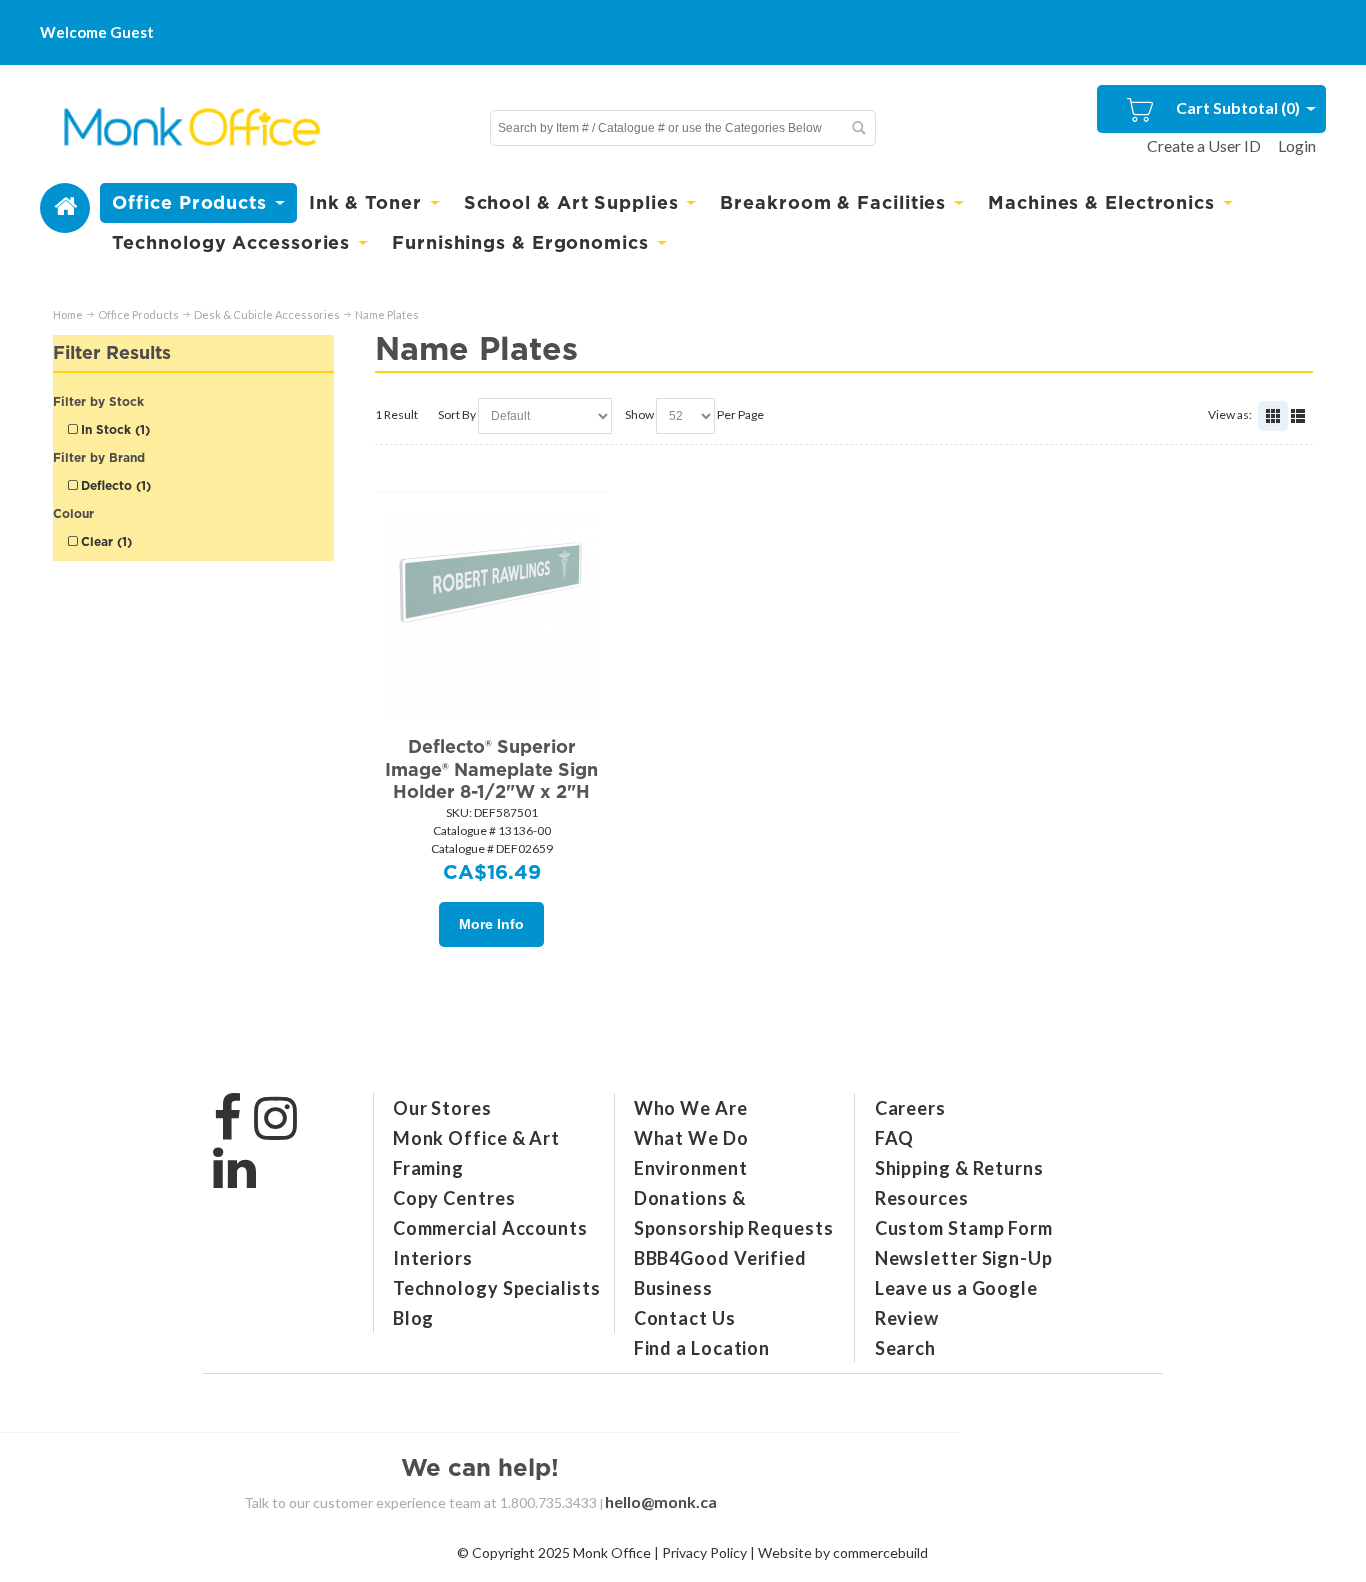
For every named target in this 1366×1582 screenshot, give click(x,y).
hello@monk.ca (661, 1501)
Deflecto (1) (114, 485)
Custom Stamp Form (964, 1228)
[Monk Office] (190, 128)
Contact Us (685, 1318)
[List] (1298, 416)
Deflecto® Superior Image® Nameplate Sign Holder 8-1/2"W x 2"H (491, 769)
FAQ (895, 1138)
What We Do (691, 1138)
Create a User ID (1204, 145)
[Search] (858, 128)
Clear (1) (104, 541)
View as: (1230, 414)
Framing (428, 1168)
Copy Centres (454, 1198)
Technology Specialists (497, 1288)
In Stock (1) (113, 429)
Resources (922, 1198)
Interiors (433, 1258)
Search (905, 1348)
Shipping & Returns (959, 1168)
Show (639, 414)
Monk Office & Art (476, 1138)
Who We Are (691, 1108)
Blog (414, 1318)
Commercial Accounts (490, 1228)
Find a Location (702, 1348)
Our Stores (442, 1108)
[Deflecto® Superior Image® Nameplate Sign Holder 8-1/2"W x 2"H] (492, 616)
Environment (691, 1168)
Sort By (457, 414)
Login (1297, 145)
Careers (910, 1108)
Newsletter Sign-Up (964, 1258)
